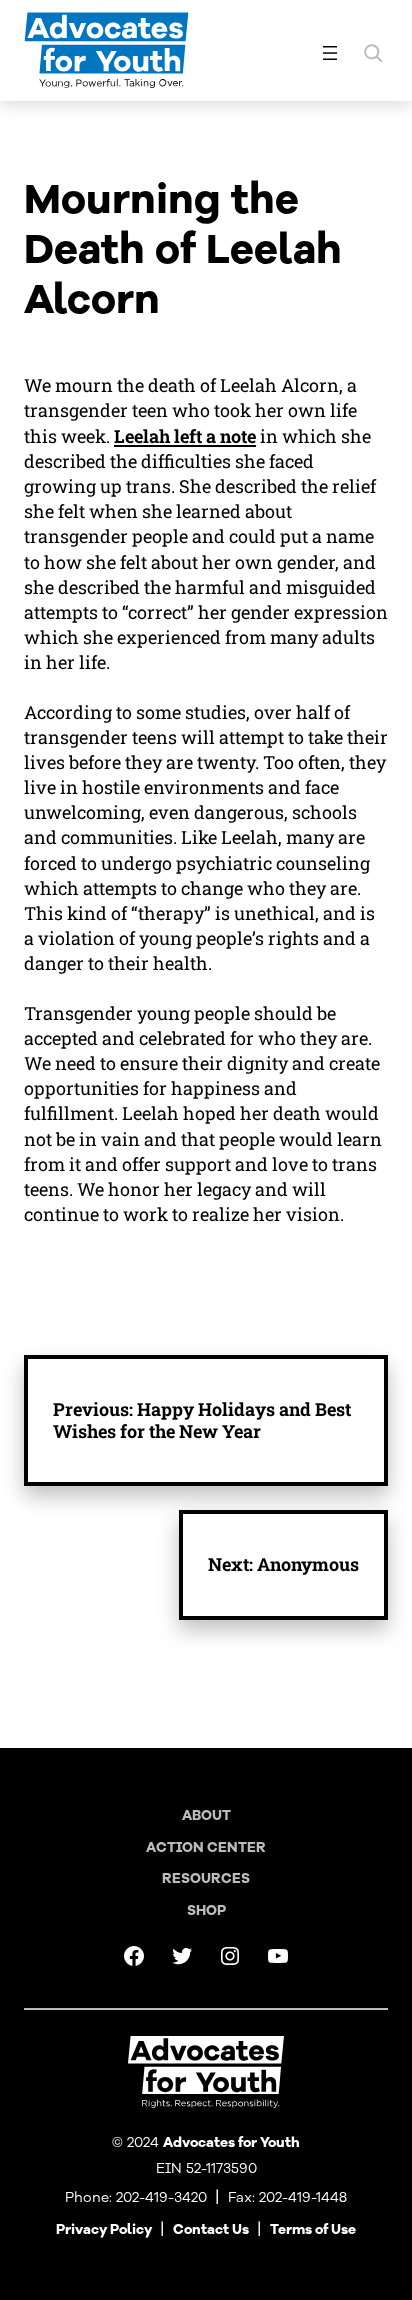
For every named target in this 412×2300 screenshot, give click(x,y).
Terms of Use (313, 2229)
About (206, 1815)
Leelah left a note (185, 436)
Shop (206, 1910)
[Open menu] (330, 53)
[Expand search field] (373, 53)
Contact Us (211, 2229)
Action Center (206, 1847)
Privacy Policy (104, 2229)
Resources (206, 1878)
